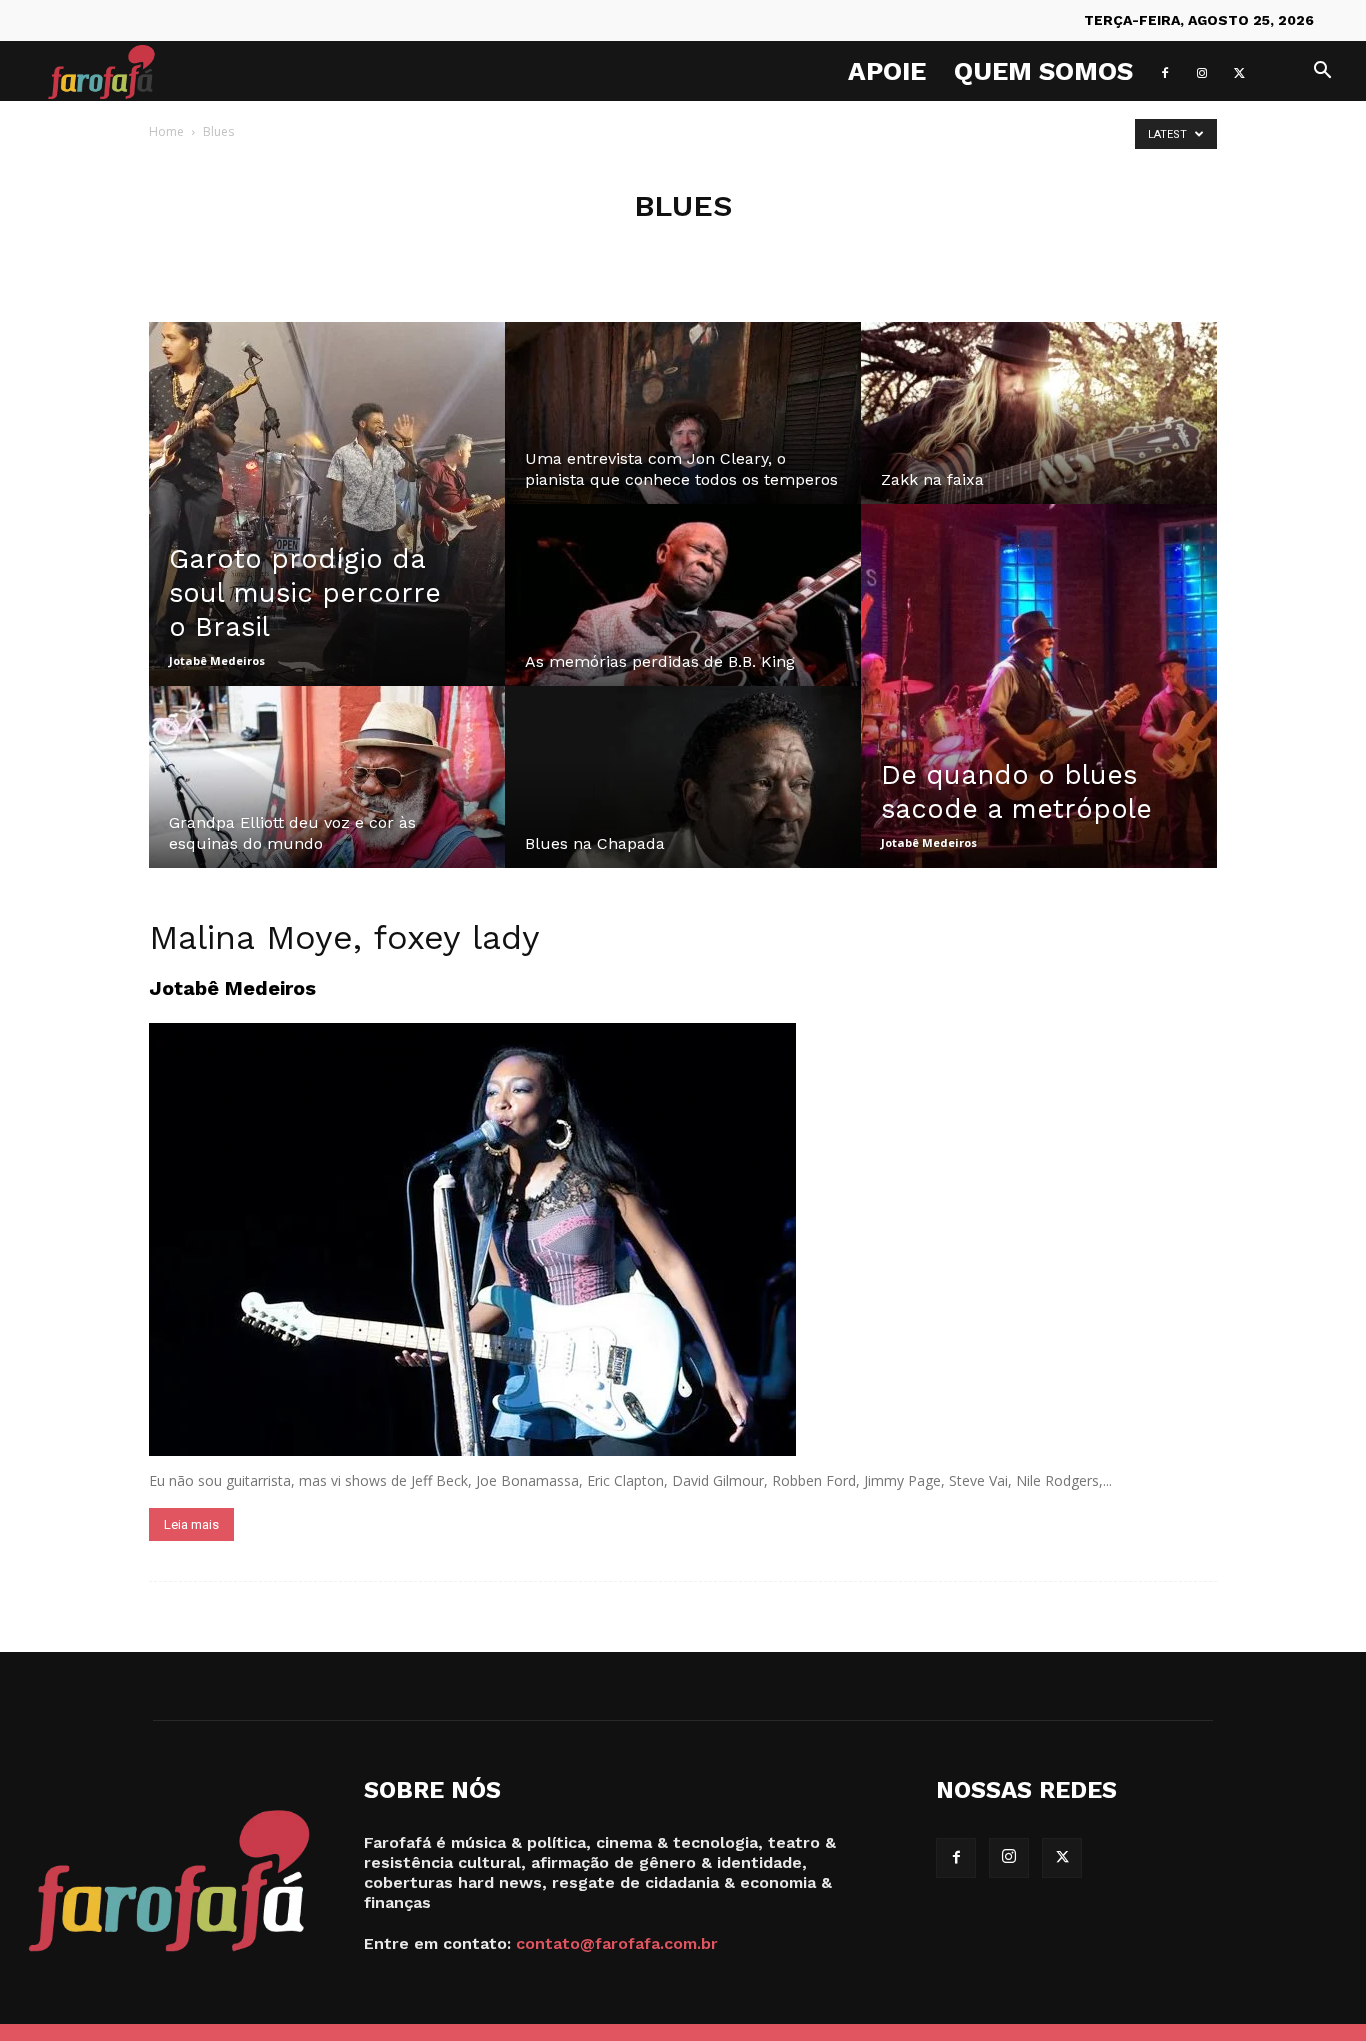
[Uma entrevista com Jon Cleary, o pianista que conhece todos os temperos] (683, 432)
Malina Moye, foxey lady (344, 937)
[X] (1239, 71)
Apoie (887, 71)
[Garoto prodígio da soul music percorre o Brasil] (327, 504)
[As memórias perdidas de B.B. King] (683, 614)
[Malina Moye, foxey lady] (683, 1239)
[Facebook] (1165, 71)
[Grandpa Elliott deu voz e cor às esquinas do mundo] (327, 796)
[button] (1322, 72)
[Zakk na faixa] (1039, 432)
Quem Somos (1043, 71)
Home (166, 131)
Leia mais (191, 1524)
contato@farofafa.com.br (617, 1943)
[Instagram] (1202, 71)
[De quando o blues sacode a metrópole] (1039, 686)
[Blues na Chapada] (683, 796)
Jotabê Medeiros (217, 660)
